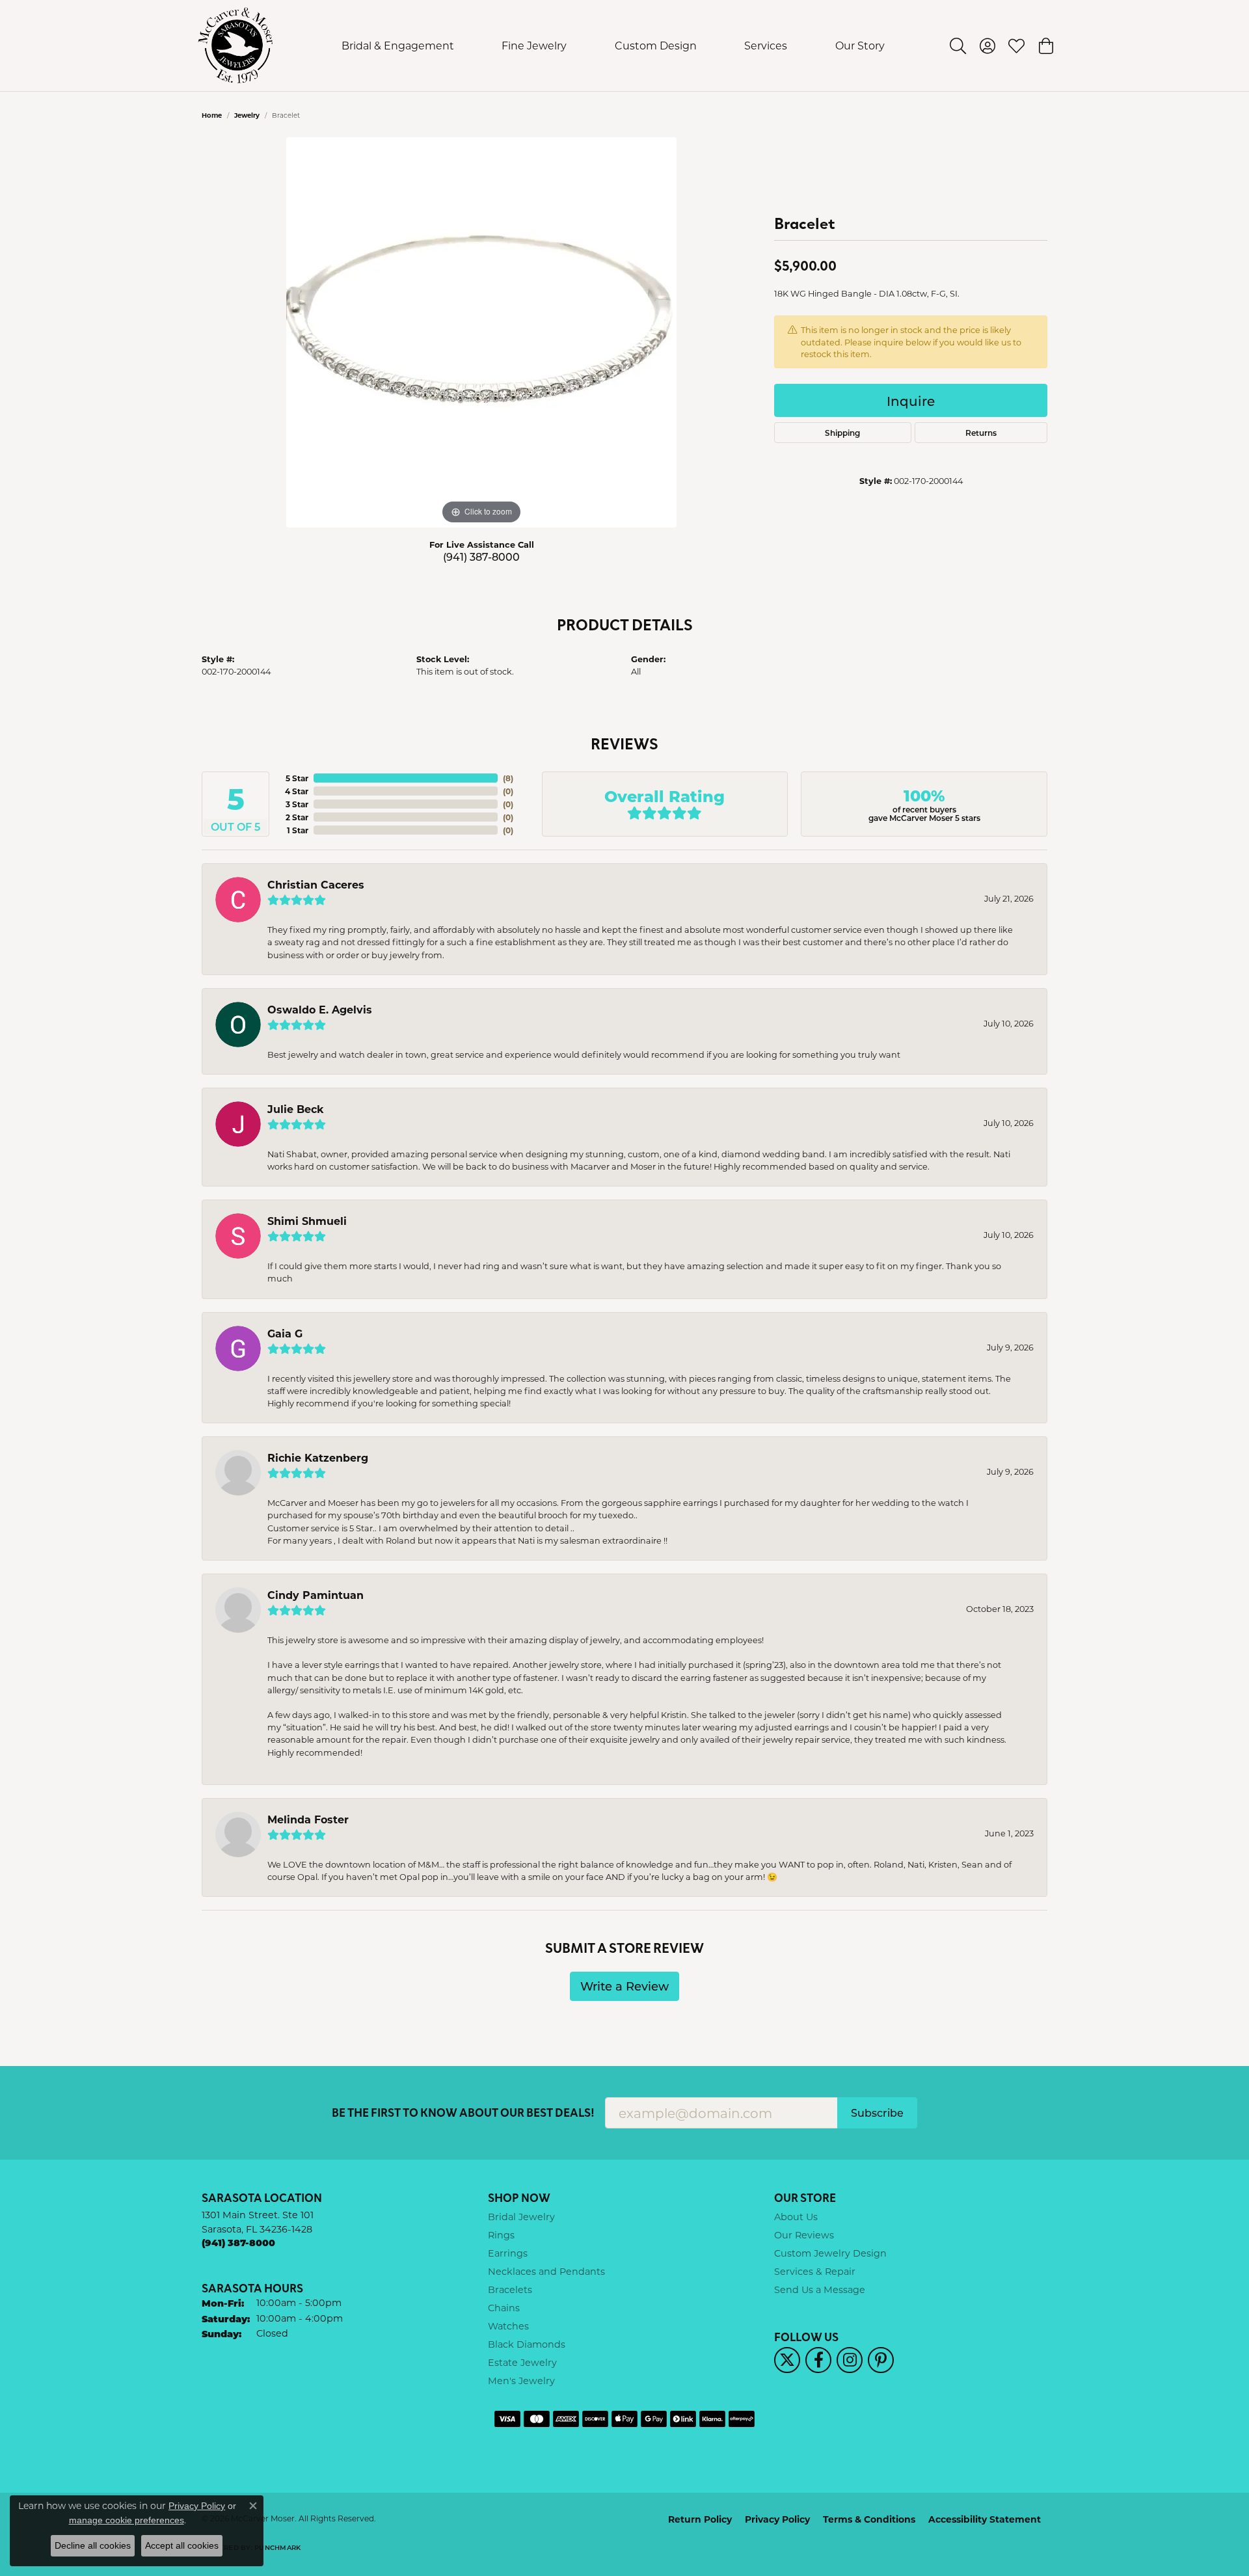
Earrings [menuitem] (508, 2253)
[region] (481, 332)
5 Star (297, 778)
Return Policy (700, 2519)
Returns (981, 433)
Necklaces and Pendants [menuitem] (546, 2271)
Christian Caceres (316, 884)
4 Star (297, 791)
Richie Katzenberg (318, 1457)
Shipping (842, 433)
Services (766, 45)
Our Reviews (804, 2235)
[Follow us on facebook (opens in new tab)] (818, 2360)
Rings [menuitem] (501, 2235)
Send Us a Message (820, 2289)
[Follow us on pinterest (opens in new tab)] (881, 2360)
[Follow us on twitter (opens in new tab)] (787, 2360)
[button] (958, 46)
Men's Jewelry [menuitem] (521, 2381)
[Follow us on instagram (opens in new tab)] (850, 2360)
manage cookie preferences (127, 2520)
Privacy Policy (777, 2519)
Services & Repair (815, 2271)
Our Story (860, 45)
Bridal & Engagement (398, 45)
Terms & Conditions (869, 2519)
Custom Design (656, 45)
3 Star (297, 804)
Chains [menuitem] (504, 2308)
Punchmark (277, 2547)
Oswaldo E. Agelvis (320, 1009)
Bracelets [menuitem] (510, 2289)
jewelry (247, 115)
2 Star (297, 817)
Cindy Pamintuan (316, 1595)
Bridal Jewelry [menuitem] (521, 2217)
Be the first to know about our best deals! (463, 2113)
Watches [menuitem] (508, 2326)
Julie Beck (296, 1109)
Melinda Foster (308, 1819)
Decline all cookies (93, 2545)
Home (212, 115)
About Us (796, 2217)
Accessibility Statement (985, 2519)
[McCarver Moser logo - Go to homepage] (236, 46)
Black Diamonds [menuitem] (527, 2344)
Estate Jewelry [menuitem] (522, 2362)
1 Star (298, 830)
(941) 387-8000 (481, 557)
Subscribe (877, 2113)
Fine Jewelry (534, 45)
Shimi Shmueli (307, 1221)
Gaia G (285, 1333)
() (508, 778)
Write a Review (624, 1986)
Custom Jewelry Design (830, 2253)
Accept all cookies (182, 2545)
